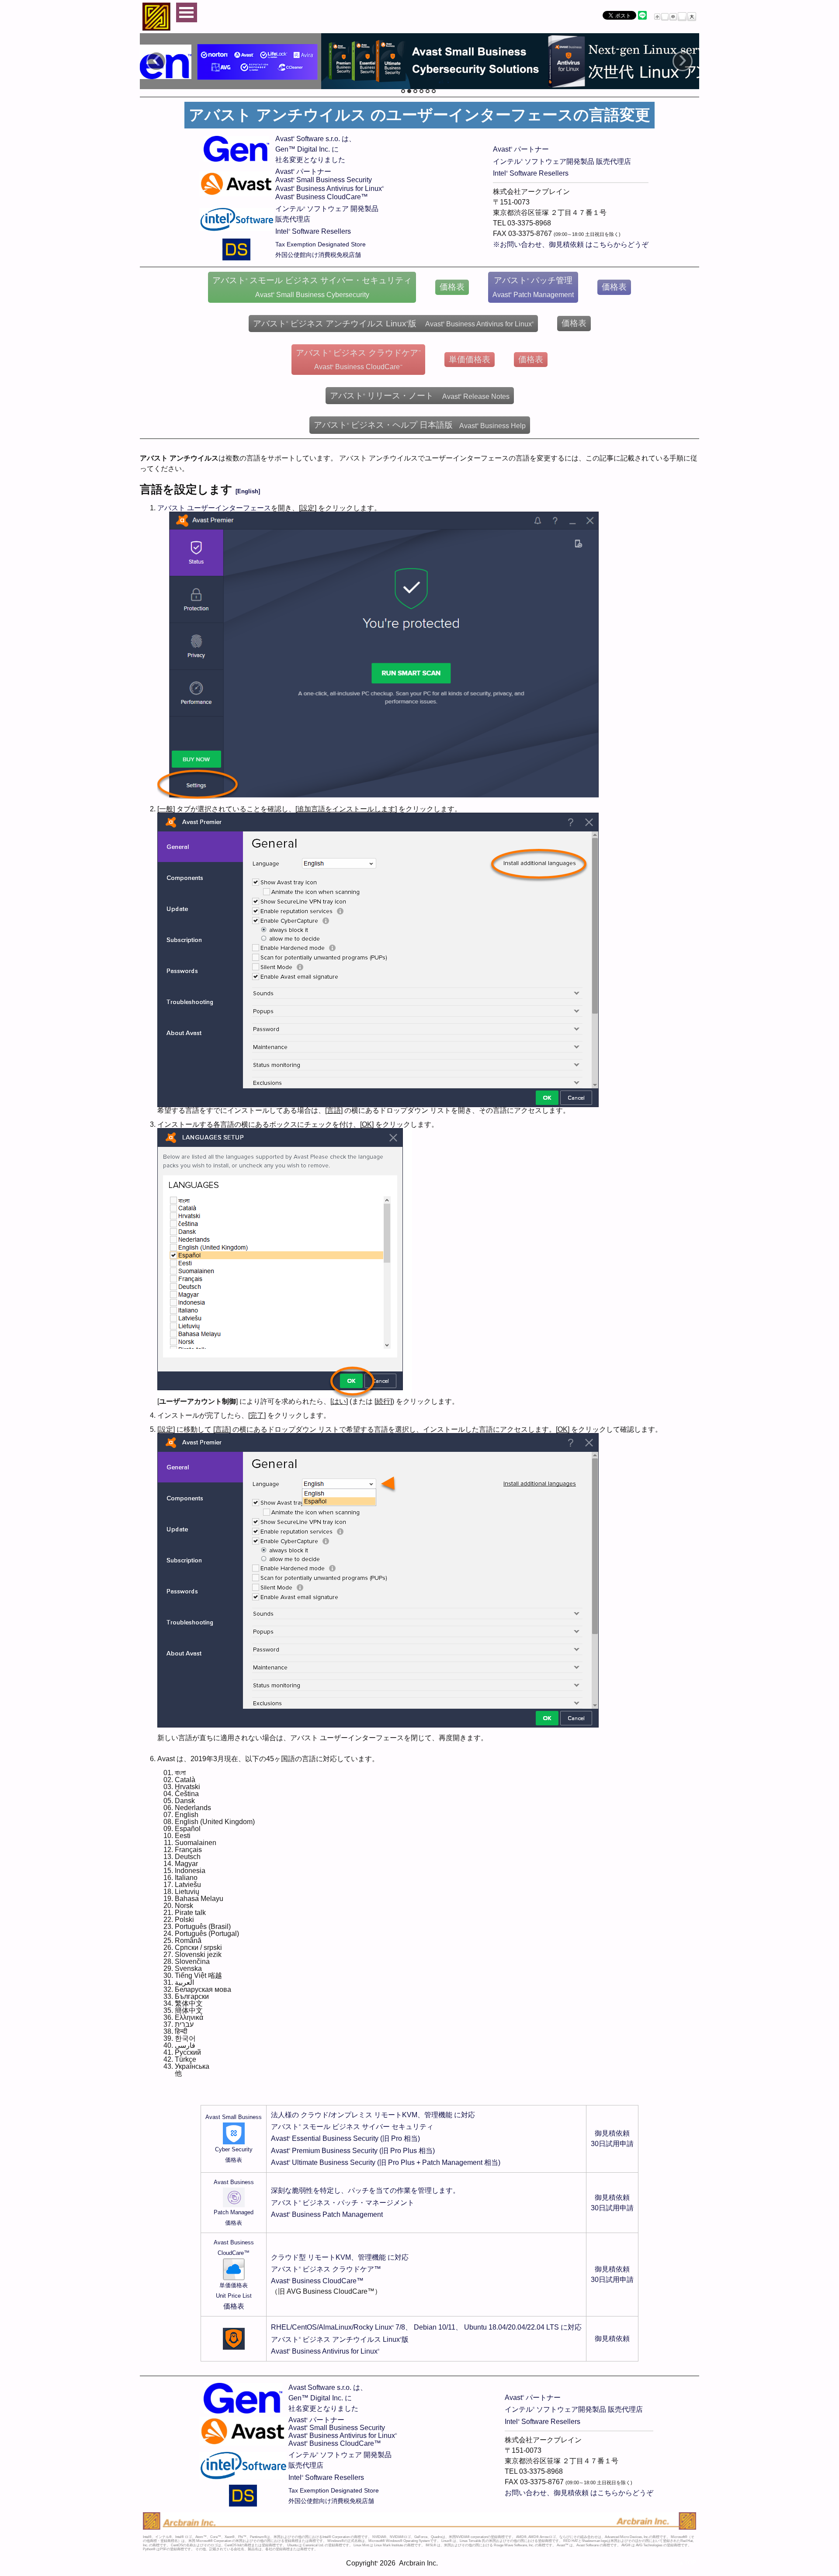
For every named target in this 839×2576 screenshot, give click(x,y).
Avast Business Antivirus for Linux (329, 189)
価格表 (234, 2306)
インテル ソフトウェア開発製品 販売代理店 (562, 161)
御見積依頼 (612, 2339)
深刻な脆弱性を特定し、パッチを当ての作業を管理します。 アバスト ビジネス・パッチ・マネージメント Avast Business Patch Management (365, 2202)
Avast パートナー (303, 171)
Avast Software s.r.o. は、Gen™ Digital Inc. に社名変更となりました (315, 149)
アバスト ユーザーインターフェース (214, 508)
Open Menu (187, 12)
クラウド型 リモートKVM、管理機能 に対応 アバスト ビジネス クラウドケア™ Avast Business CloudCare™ (340, 2269)
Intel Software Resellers (313, 231)
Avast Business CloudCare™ (322, 197)
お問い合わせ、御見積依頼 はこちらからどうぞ (579, 2493)
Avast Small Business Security (324, 180)
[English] (248, 491)
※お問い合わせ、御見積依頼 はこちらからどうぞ (571, 244)
